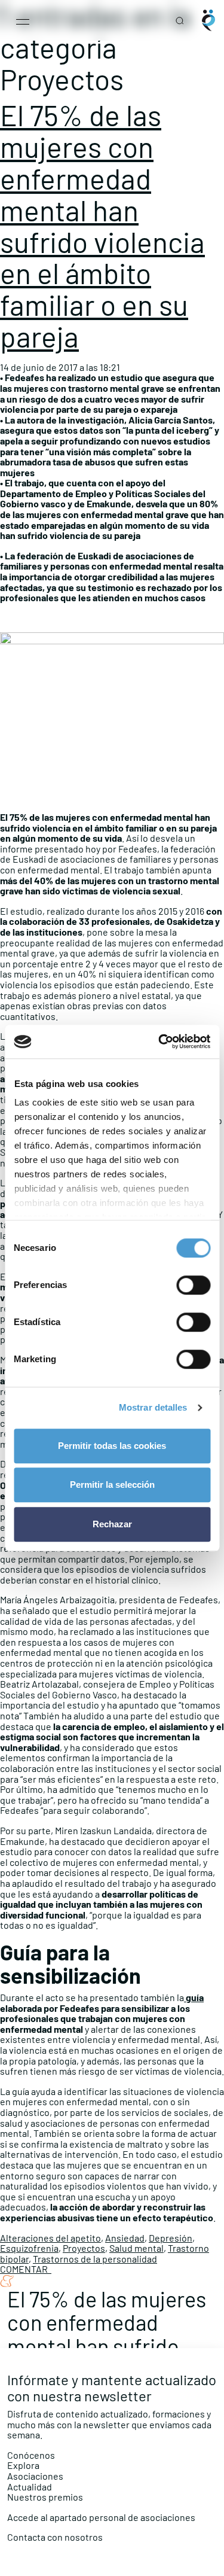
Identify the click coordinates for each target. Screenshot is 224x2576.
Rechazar (112, 1524)
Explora (23, 2465)
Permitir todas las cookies (112, 1446)
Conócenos (31, 2455)
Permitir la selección (112, 1485)
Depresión (171, 2238)
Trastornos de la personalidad (95, 2259)
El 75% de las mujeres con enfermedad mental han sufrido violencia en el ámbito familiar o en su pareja (102, 226)
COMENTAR (25, 2269)
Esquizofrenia (29, 2248)
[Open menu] (23, 20)
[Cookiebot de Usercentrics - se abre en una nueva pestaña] (159, 1042)
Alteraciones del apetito (50, 2238)
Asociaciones (35, 2476)
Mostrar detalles (153, 1407)
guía (194, 1997)
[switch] (193, 1285)
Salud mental (136, 2248)
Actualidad (30, 2487)
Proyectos (84, 2248)
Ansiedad (125, 2238)
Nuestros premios (45, 2497)
